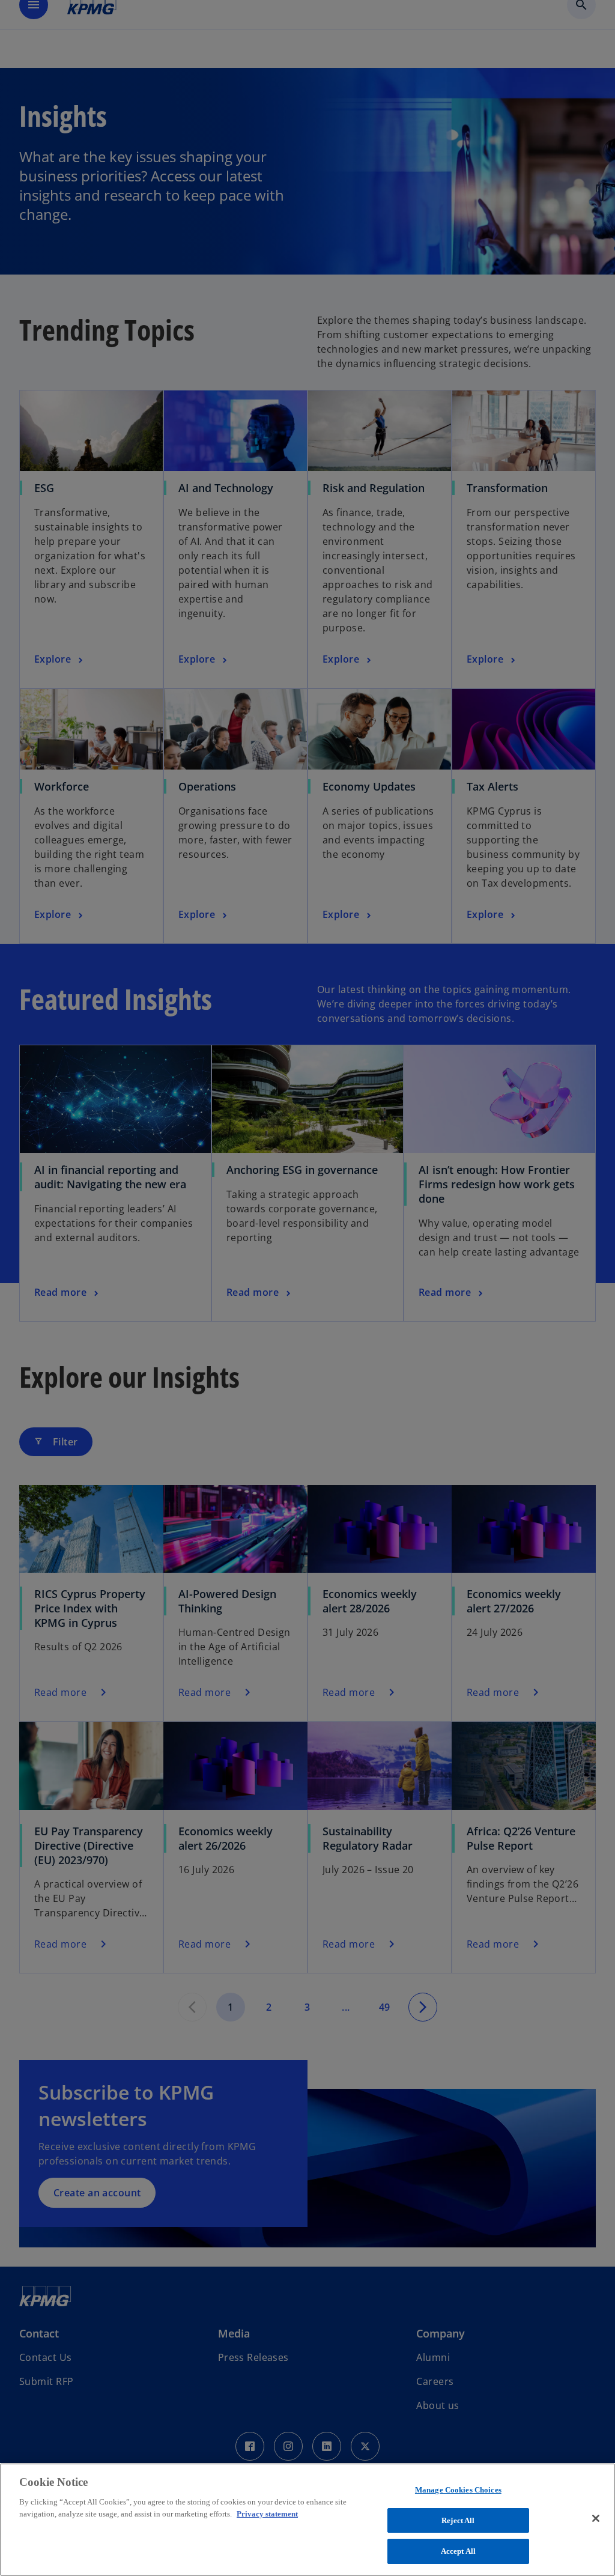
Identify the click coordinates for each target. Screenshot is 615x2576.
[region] (307, 2520)
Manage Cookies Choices (458, 2490)
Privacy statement (267, 2514)
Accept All (458, 2551)
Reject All (458, 2520)
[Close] (596, 2518)
